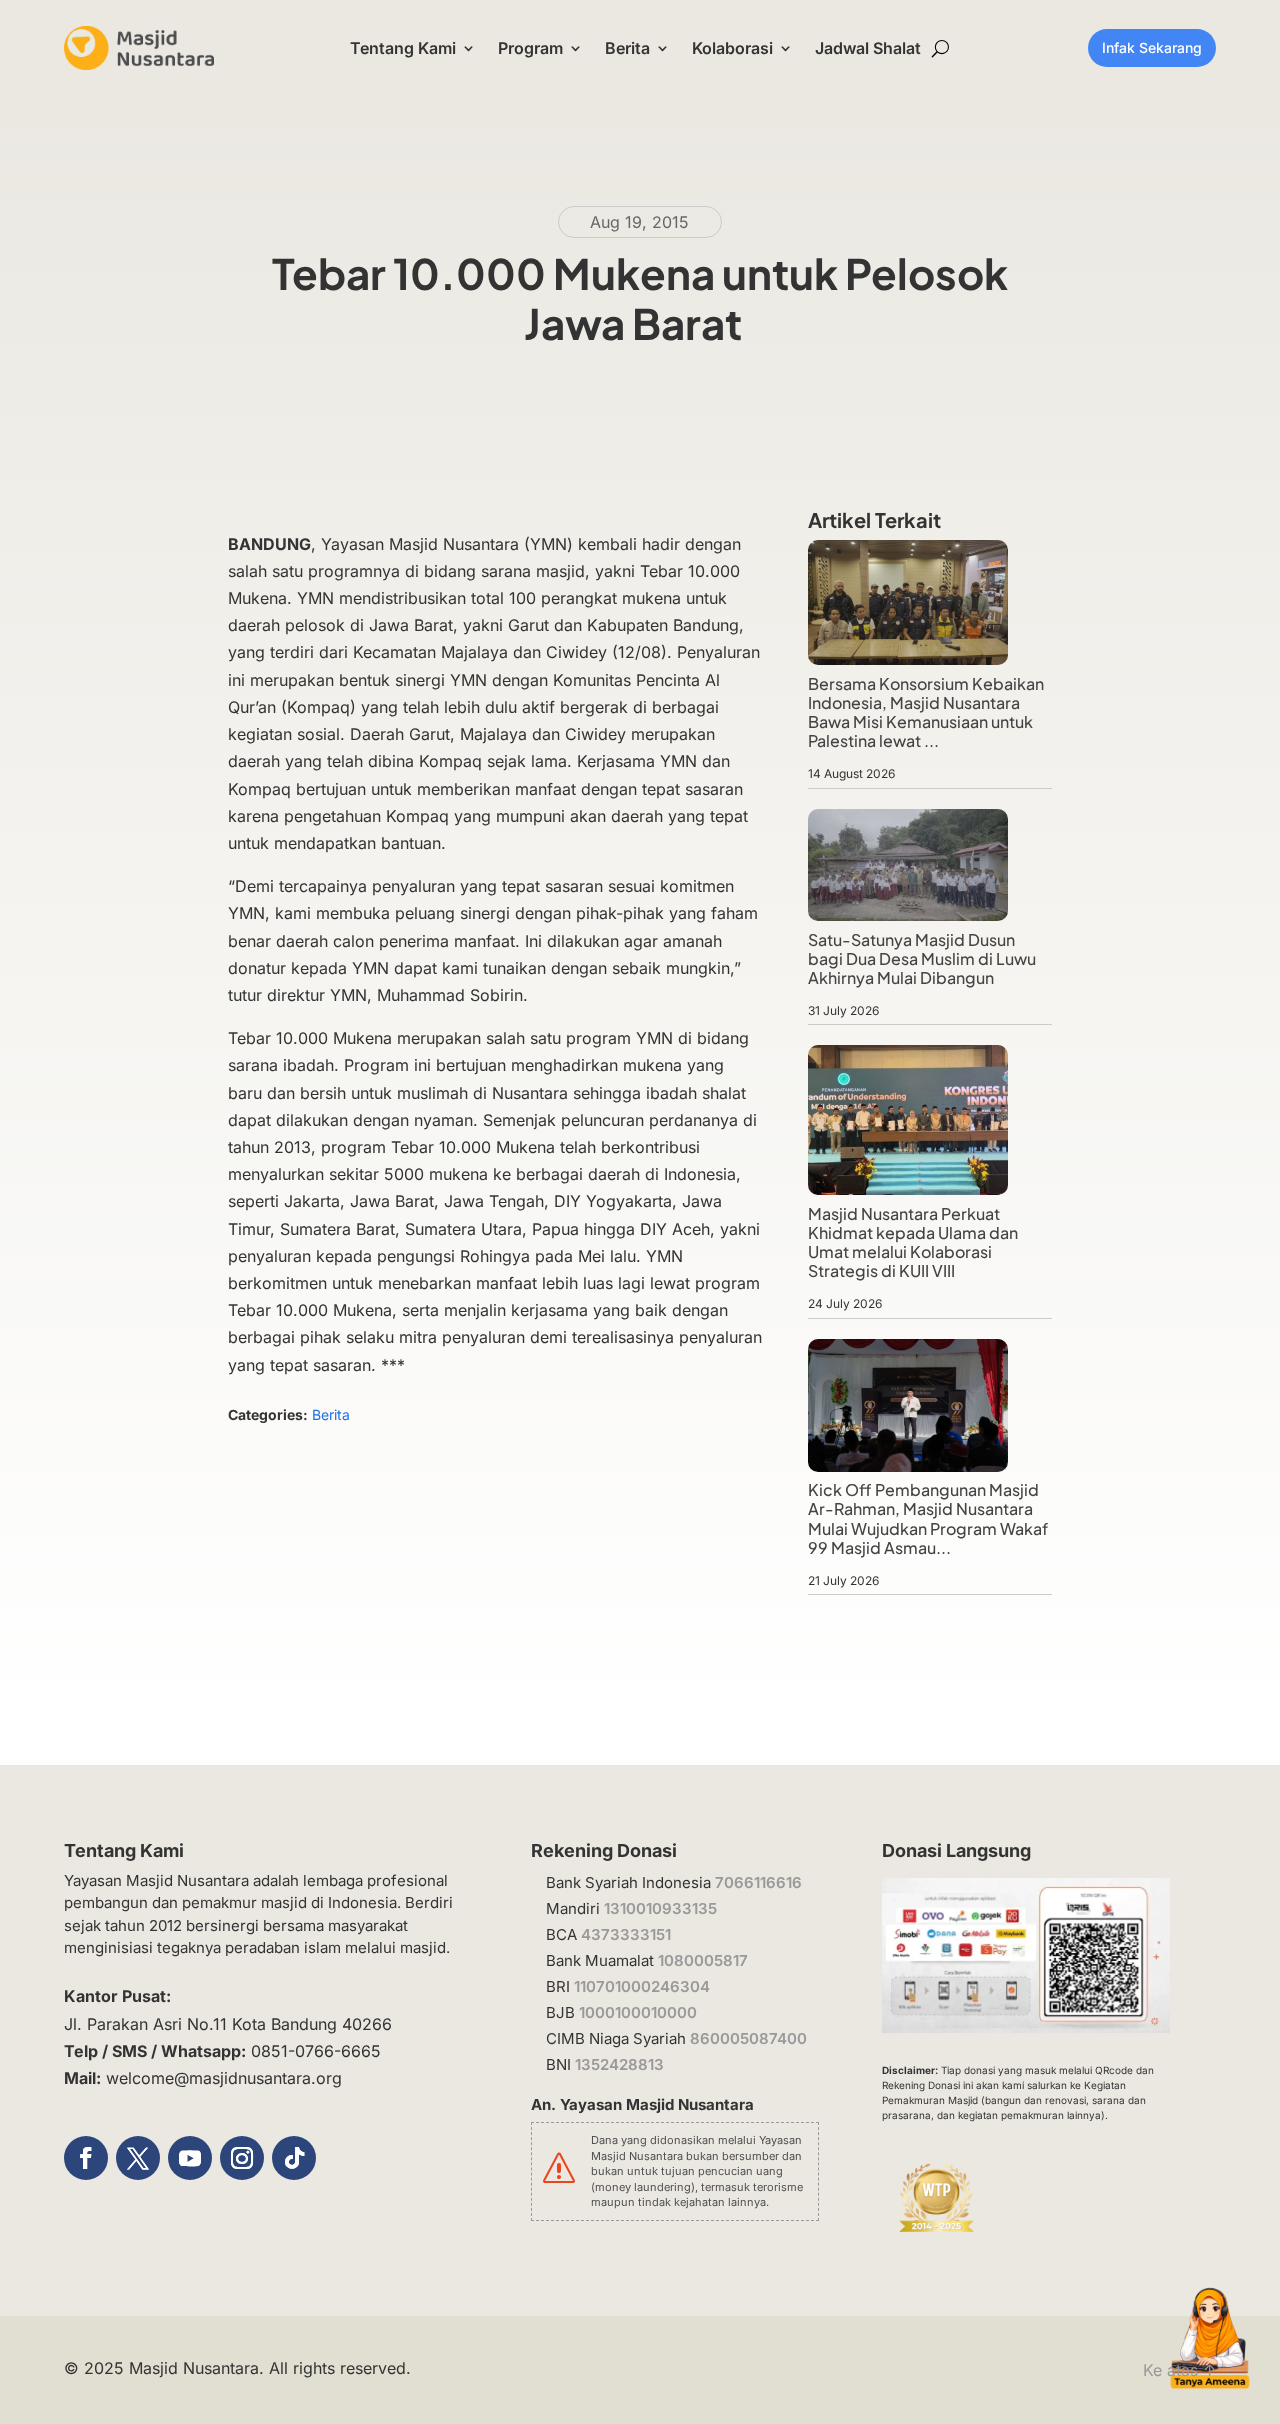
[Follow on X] (138, 2158)
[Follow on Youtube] (190, 2158)
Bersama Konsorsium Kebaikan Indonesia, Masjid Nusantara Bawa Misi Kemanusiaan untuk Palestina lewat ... (926, 712)
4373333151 (626, 1934)
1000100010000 (638, 2012)
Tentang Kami (403, 48)
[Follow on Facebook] (86, 2158)
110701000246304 (642, 1986)
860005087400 (748, 2038)
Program (530, 48)
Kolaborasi (732, 48)
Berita (627, 48)
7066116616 (758, 1882)
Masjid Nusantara (194, 2368)
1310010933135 (660, 1908)
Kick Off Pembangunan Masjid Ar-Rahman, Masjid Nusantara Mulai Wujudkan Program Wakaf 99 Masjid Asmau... (928, 1518)
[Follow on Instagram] (242, 2158)
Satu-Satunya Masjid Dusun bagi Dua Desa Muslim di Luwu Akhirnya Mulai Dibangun (922, 958)
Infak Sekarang (1152, 47)
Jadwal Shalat (868, 48)
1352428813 (619, 2064)
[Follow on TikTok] (294, 2158)
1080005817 (703, 1960)
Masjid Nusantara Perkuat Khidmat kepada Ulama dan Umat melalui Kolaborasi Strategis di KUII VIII (913, 1242)
